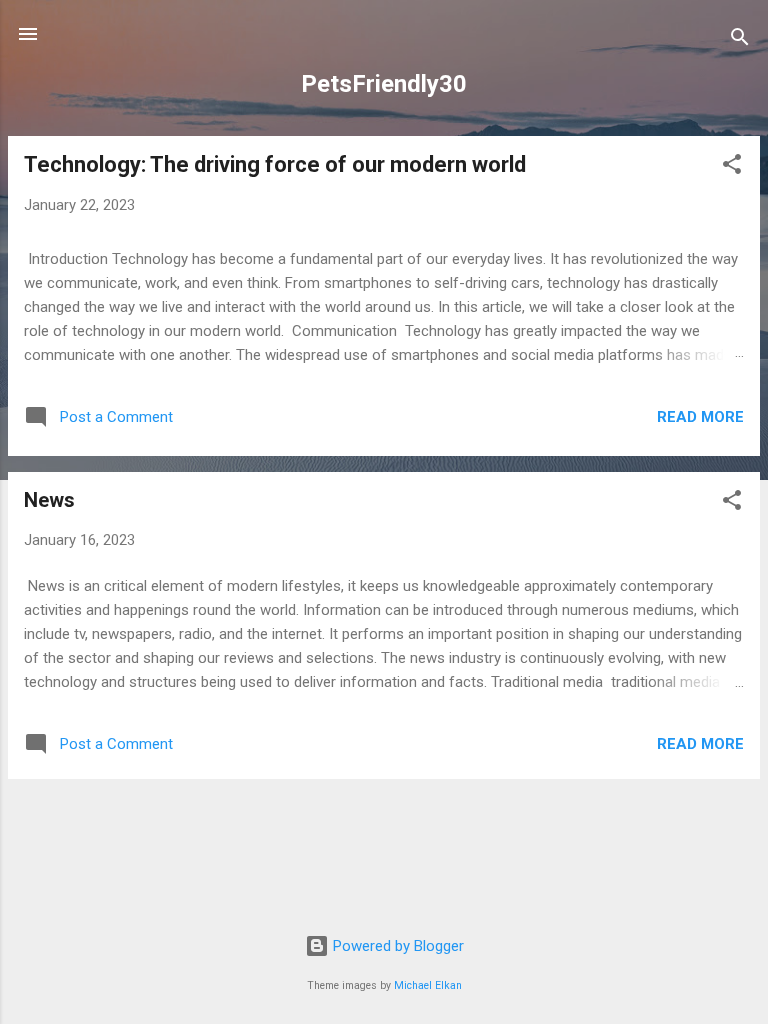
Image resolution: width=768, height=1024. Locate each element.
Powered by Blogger (396, 946)
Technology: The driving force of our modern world (275, 164)
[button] (732, 167)
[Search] (740, 40)
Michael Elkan (428, 985)
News (49, 500)
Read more (700, 417)
